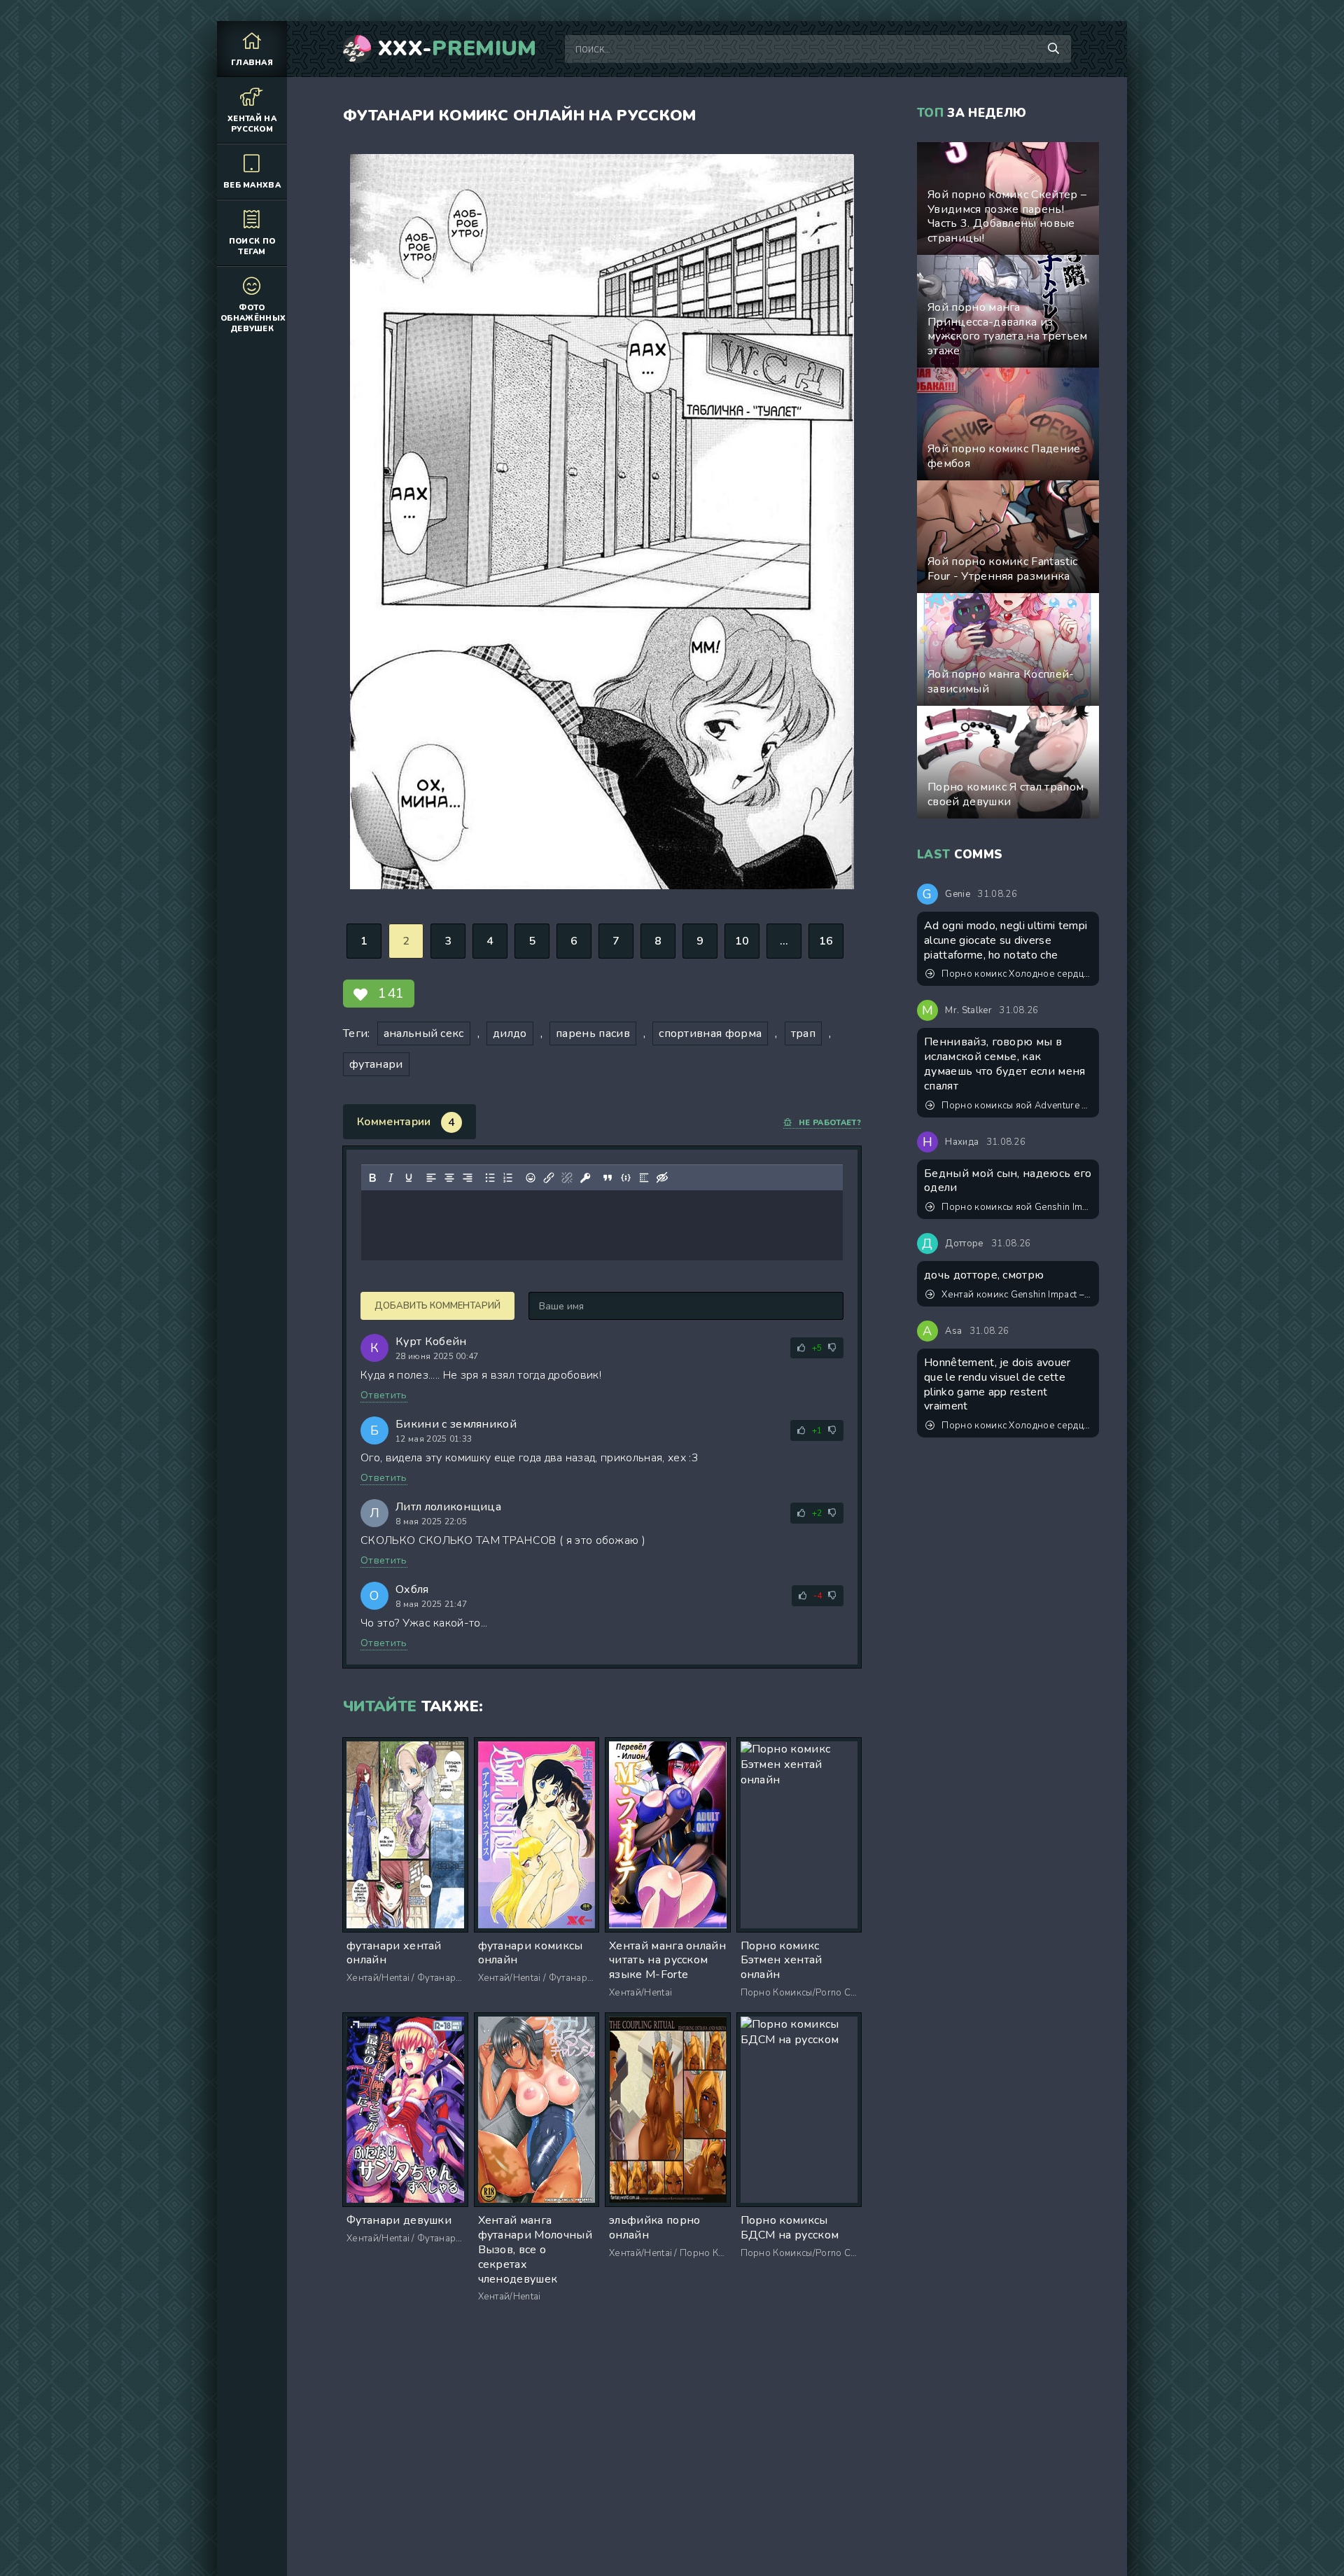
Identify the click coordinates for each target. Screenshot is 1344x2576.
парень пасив (593, 1033)
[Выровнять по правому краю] (468, 1178)
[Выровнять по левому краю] (431, 1178)
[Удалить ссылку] (567, 1178)
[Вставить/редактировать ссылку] (549, 1178)
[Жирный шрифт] (372, 1178)
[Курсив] (391, 1178)
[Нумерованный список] (508, 1178)
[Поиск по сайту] (1053, 49)
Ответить (384, 1395)
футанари (376, 1064)
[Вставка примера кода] (626, 1178)
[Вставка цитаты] (608, 1178)
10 (742, 941)
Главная (252, 63)
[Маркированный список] (490, 1178)
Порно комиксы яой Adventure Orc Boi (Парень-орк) (1017, 1106)
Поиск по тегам (252, 246)
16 (826, 941)
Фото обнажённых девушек (253, 318)
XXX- (457, 49)
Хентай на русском (252, 124)
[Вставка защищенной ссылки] (585, 1178)
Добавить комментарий (437, 1306)
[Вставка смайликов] (531, 1178)
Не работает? (830, 1123)
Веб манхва (252, 185)
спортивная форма (710, 1033)
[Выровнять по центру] (449, 1178)
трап (803, 1033)
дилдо (510, 1033)
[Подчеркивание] (409, 1178)
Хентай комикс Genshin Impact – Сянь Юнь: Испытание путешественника (1017, 1295)
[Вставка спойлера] (644, 1178)
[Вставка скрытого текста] (662, 1178)
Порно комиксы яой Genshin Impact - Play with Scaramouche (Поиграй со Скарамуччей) (1017, 1207)
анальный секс (424, 1033)
